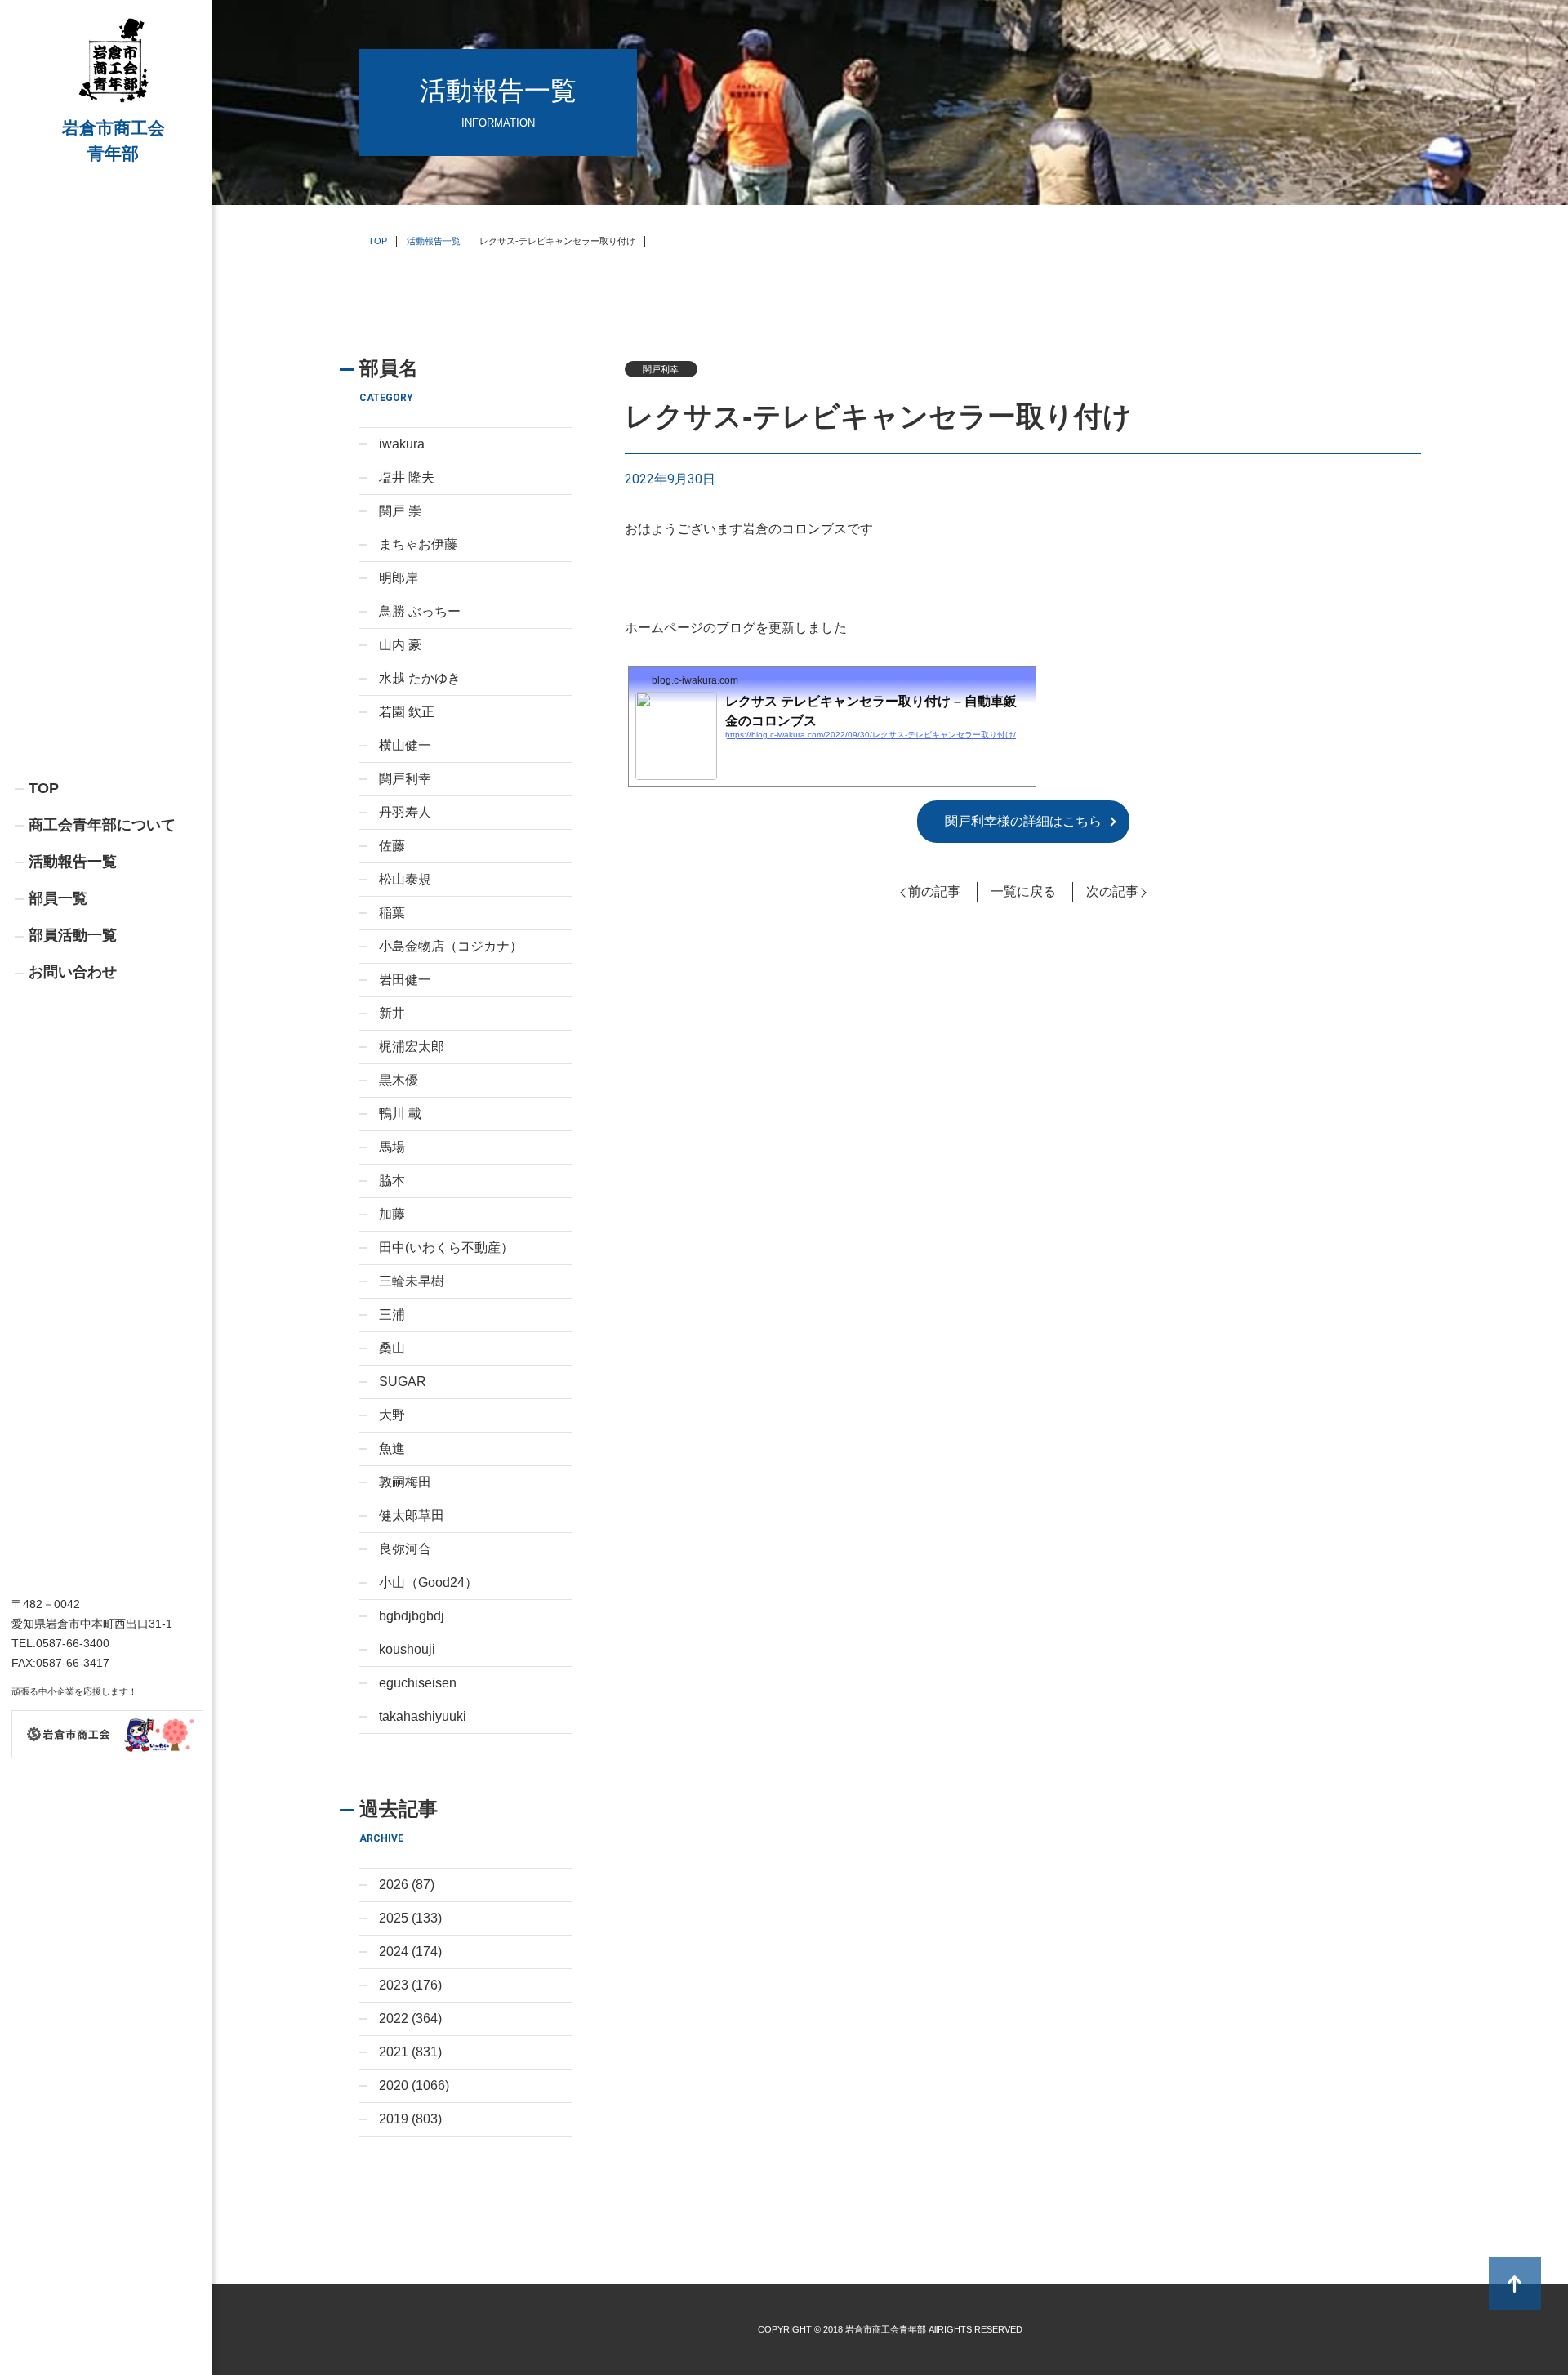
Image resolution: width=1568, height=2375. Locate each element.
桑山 (392, 1348)
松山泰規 (405, 879)
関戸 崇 (400, 511)
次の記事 (1112, 891)
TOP (44, 788)
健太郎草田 (412, 1515)
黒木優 (399, 1080)
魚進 (392, 1448)
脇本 (392, 1181)
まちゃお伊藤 (418, 544)
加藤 (392, 1214)
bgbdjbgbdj (412, 1616)
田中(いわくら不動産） (446, 1248)
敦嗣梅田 (405, 1482)
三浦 (392, 1314)
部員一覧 (58, 898)
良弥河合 (405, 1549)
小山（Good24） (428, 1582)
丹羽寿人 (405, 812)
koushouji (407, 1649)
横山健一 (405, 745)
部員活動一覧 (73, 935)
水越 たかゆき (420, 678)
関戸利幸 (405, 779)
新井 (392, 1013)
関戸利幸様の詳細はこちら (1023, 821)
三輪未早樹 (412, 1281)
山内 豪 (400, 645)
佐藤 (392, 846)
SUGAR (403, 1381)
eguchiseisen (418, 1683)
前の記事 (934, 891)
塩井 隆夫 (407, 477)
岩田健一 (405, 980)
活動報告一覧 (73, 862)
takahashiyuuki (423, 1716)
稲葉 (392, 913)
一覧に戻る (1023, 891)
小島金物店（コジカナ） (451, 946)
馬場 (392, 1147)
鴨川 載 (400, 1114)
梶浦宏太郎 (412, 1047)
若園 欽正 (407, 712)
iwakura (402, 444)
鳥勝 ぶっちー (420, 611)
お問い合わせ (73, 972)
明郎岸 (399, 578)
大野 (392, 1415)
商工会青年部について (102, 825)
